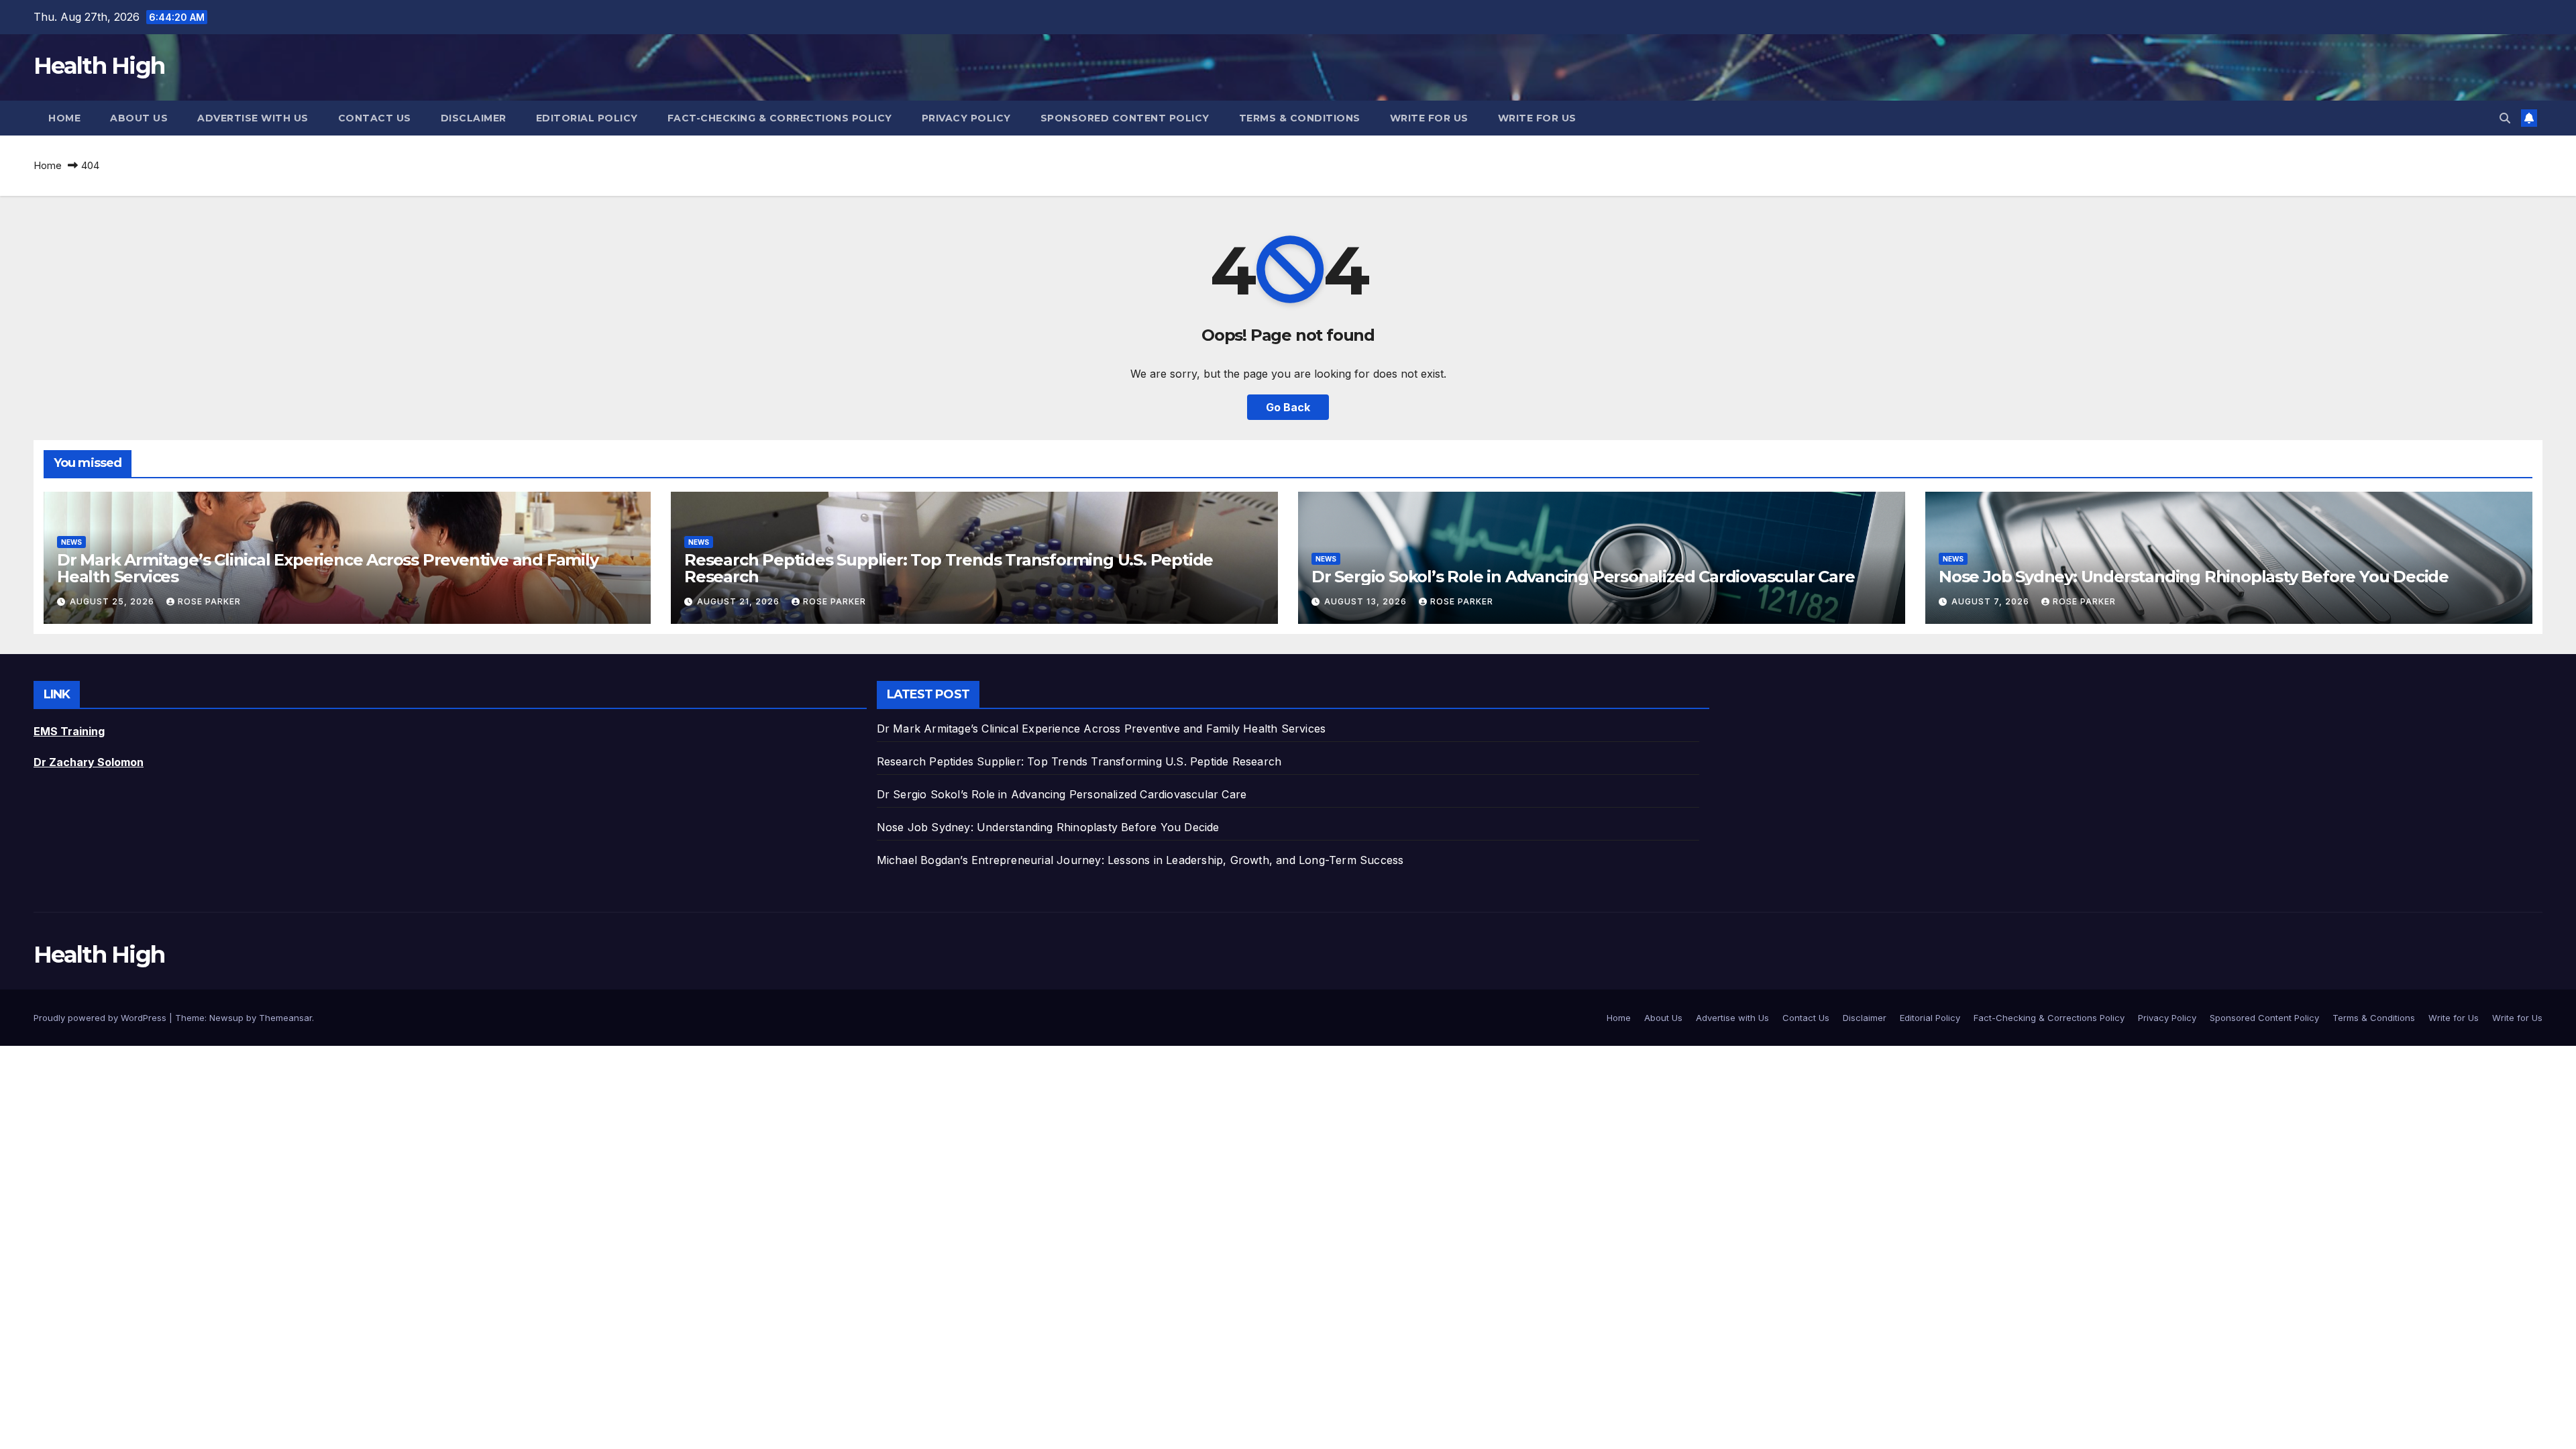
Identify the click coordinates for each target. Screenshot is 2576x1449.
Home (64, 118)
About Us (139, 118)
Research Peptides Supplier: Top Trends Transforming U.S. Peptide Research (949, 568)
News (71, 542)
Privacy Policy (966, 118)
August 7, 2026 (1992, 601)
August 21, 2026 (740, 601)
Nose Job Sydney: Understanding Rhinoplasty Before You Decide (2194, 577)
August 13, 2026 (1367, 601)
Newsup (226, 1018)
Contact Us (375, 118)
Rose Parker (209, 601)
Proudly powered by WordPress (101, 1018)
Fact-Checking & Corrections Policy (780, 118)
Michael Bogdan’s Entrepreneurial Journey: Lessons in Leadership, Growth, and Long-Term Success (1140, 860)
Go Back (1288, 407)
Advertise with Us (253, 118)
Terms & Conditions (1300, 118)
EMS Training (69, 731)
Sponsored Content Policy (1125, 118)
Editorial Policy (587, 118)
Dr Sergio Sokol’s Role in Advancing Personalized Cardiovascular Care (1583, 577)
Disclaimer (474, 118)
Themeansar (285, 1018)
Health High (99, 66)
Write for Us (1429, 118)
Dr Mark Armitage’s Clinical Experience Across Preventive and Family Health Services (328, 568)
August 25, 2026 (113, 601)
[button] (2505, 118)
